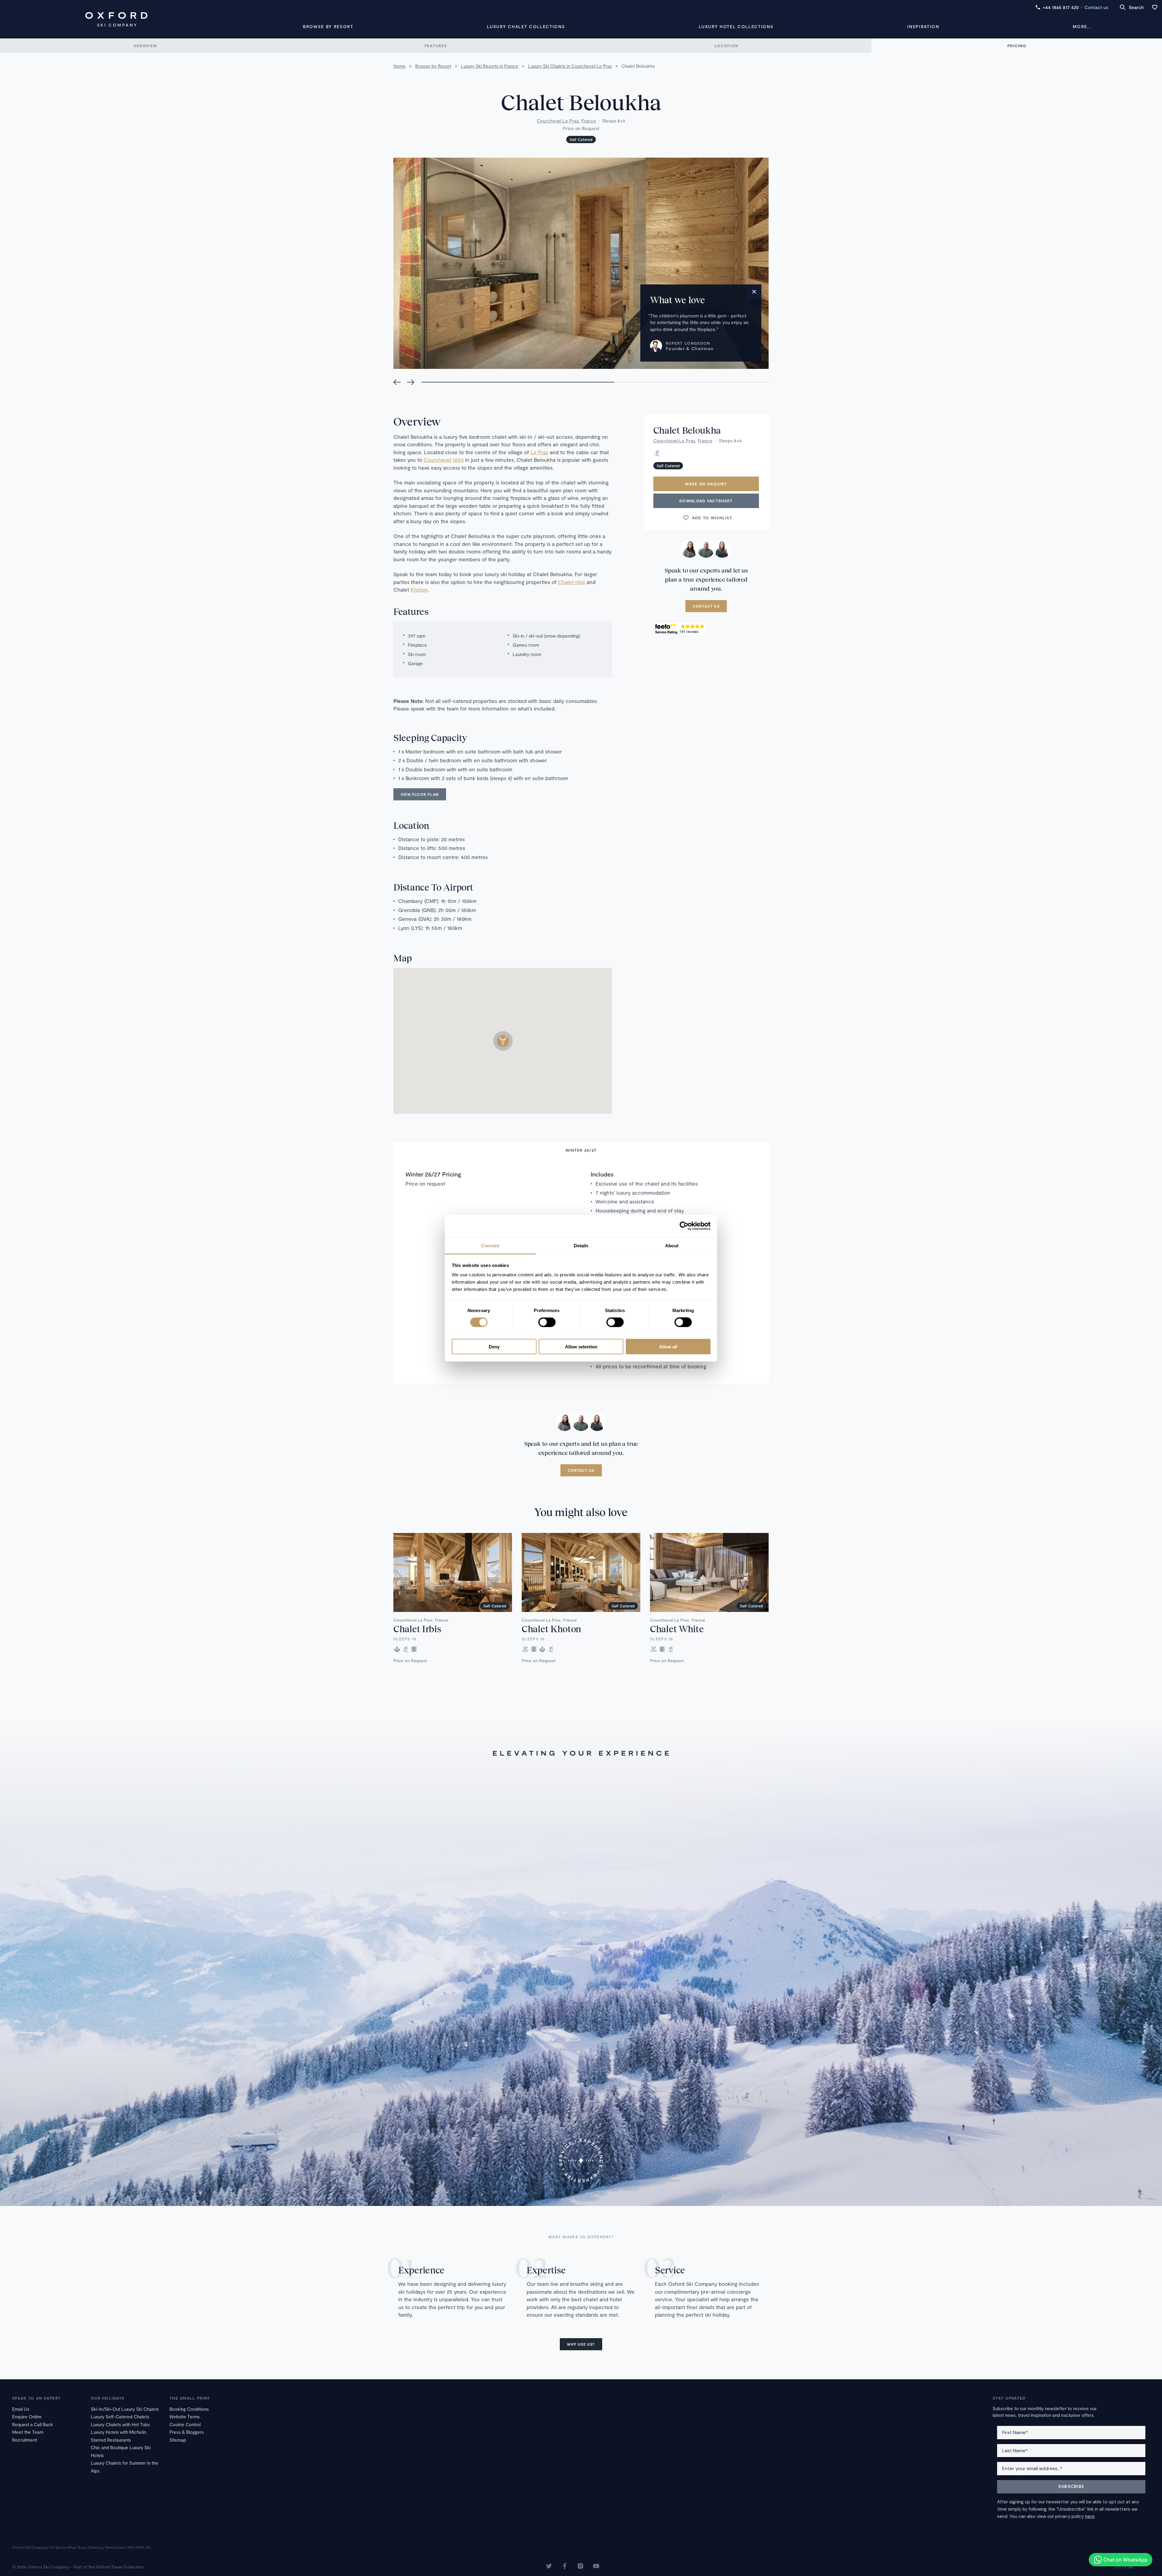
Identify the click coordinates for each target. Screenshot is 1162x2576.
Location (726, 46)
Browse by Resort (328, 26)
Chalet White (677, 1629)
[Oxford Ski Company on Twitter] (549, 2567)
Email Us (21, 2409)
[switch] (547, 1322)
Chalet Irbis (572, 582)
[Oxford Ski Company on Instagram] (580, 2567)
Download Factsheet (706, 501)
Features (436, 46)
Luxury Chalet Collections (526, 26)
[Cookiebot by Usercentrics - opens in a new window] (684, 1226)
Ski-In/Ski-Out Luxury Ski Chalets (125, 2409)
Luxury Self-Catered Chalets (120, 2417)
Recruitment (25, 2440)
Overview (145, 46)
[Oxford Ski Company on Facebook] (565, 2567)
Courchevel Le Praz (558, 121)
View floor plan (420, 794)
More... (1082, 26)
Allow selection (581, 1346)
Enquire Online (27, 2417)
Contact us (1096, 7)
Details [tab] (581, 1245)
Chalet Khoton (551, 1629)
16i (1131, 2567)
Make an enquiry (706, 484)
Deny (494, 1346)
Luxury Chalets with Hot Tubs (120, 2424)
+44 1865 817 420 (1061, 7)
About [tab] (672, 1245)
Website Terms (185, 2417)
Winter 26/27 (581, 1150)
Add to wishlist (712, 518)
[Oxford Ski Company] (116, 19)
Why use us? (581, 2344)
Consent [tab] (490, 1245)
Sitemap (178, 2440)
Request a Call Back (33, 2424)
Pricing (1017, 46)
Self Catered (581, 139)
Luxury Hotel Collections (736, 26)
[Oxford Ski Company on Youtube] (596, 2567)
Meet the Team (28, 2432)
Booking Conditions (189, 2409)
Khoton (419, 589)
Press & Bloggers (187, 2432)
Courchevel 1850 (444, 460)
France (589, 121)
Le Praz (539, 452)
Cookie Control (185, 2424)
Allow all (668, 1346)
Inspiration (923, 26)
